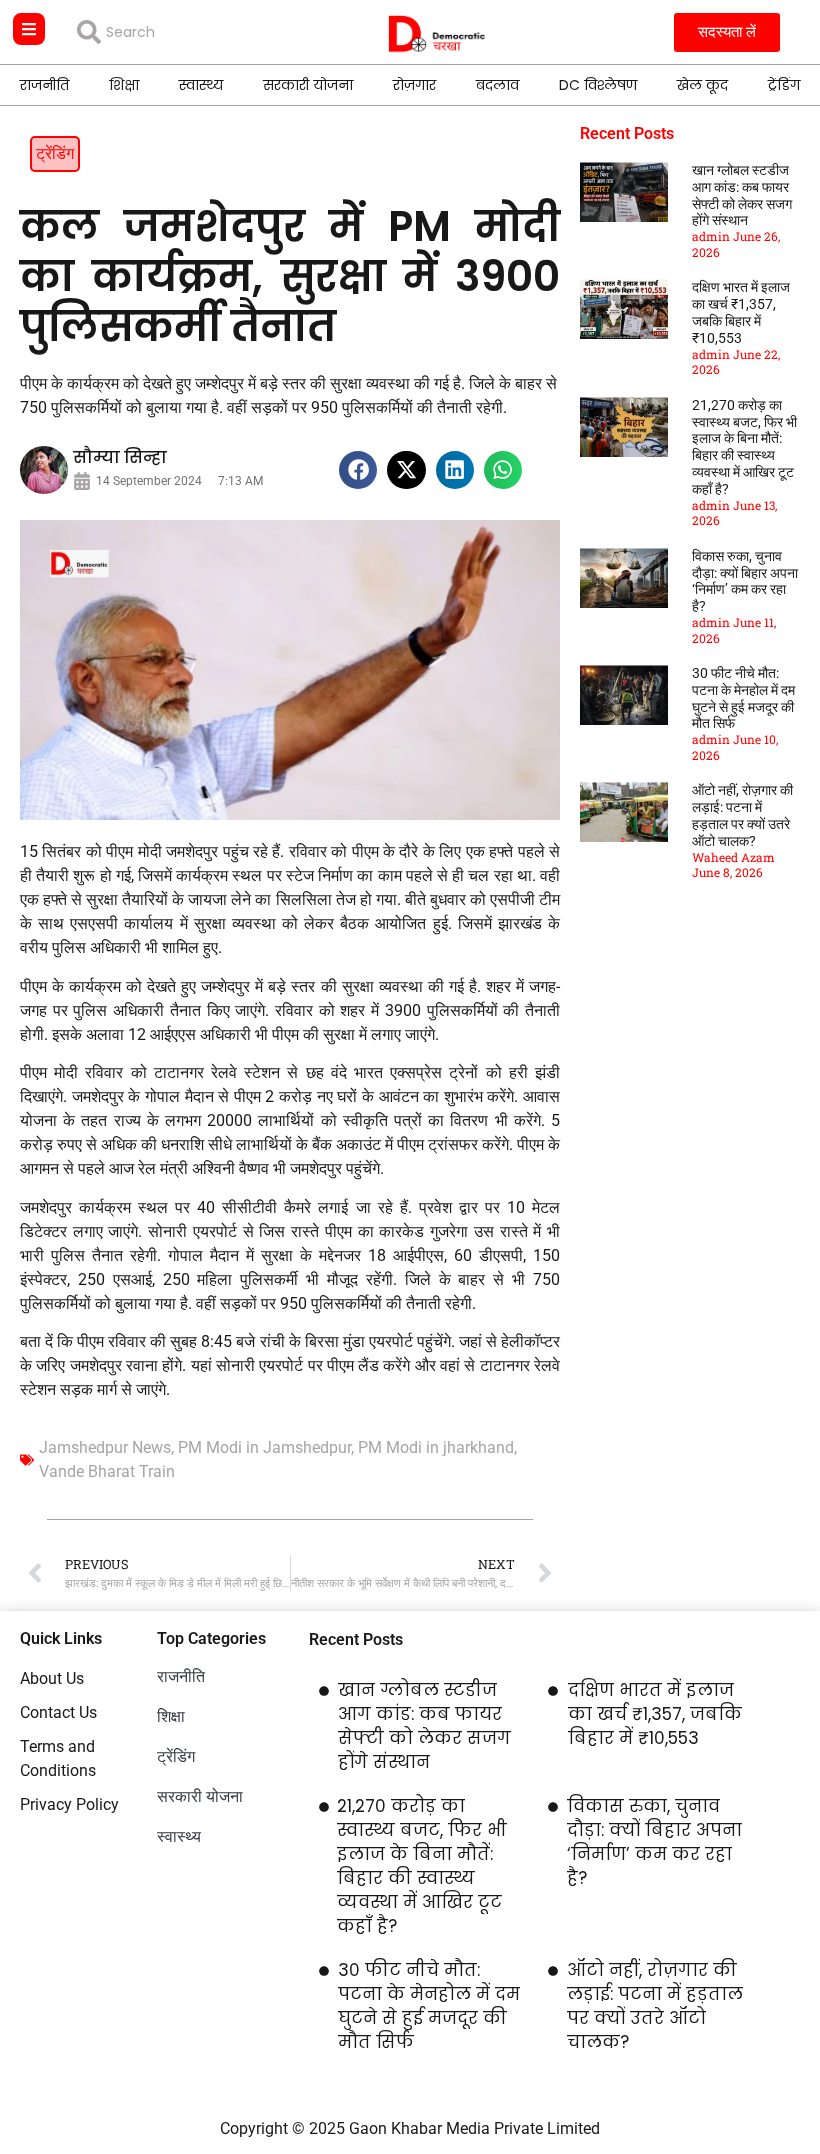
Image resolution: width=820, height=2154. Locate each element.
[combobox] (189, 32)
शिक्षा (124, 85)
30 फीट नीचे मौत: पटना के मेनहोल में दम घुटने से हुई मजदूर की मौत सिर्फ (743, 698)
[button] (358, 470)
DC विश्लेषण (598, 85)
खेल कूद (702, 85)
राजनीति (44, 85)
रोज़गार (414, 85)
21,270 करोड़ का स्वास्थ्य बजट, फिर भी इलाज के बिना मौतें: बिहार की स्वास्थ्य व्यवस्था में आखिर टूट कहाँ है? (744, 447)
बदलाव (497, 85)
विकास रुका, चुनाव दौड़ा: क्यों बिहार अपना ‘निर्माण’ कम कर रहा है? (745, 581)
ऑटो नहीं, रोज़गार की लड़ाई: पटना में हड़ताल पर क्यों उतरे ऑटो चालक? (742, 815)
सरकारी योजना (308, 85)
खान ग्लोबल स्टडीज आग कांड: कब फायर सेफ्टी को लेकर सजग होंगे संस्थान (742, 195)
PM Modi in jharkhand (436, 1447)
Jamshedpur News (105, 1447)
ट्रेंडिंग (784, 85)
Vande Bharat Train (107, 1471)
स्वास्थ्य (201, 85)
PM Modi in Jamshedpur (264, 1447)
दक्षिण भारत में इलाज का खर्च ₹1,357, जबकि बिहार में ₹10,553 (741, 312)
